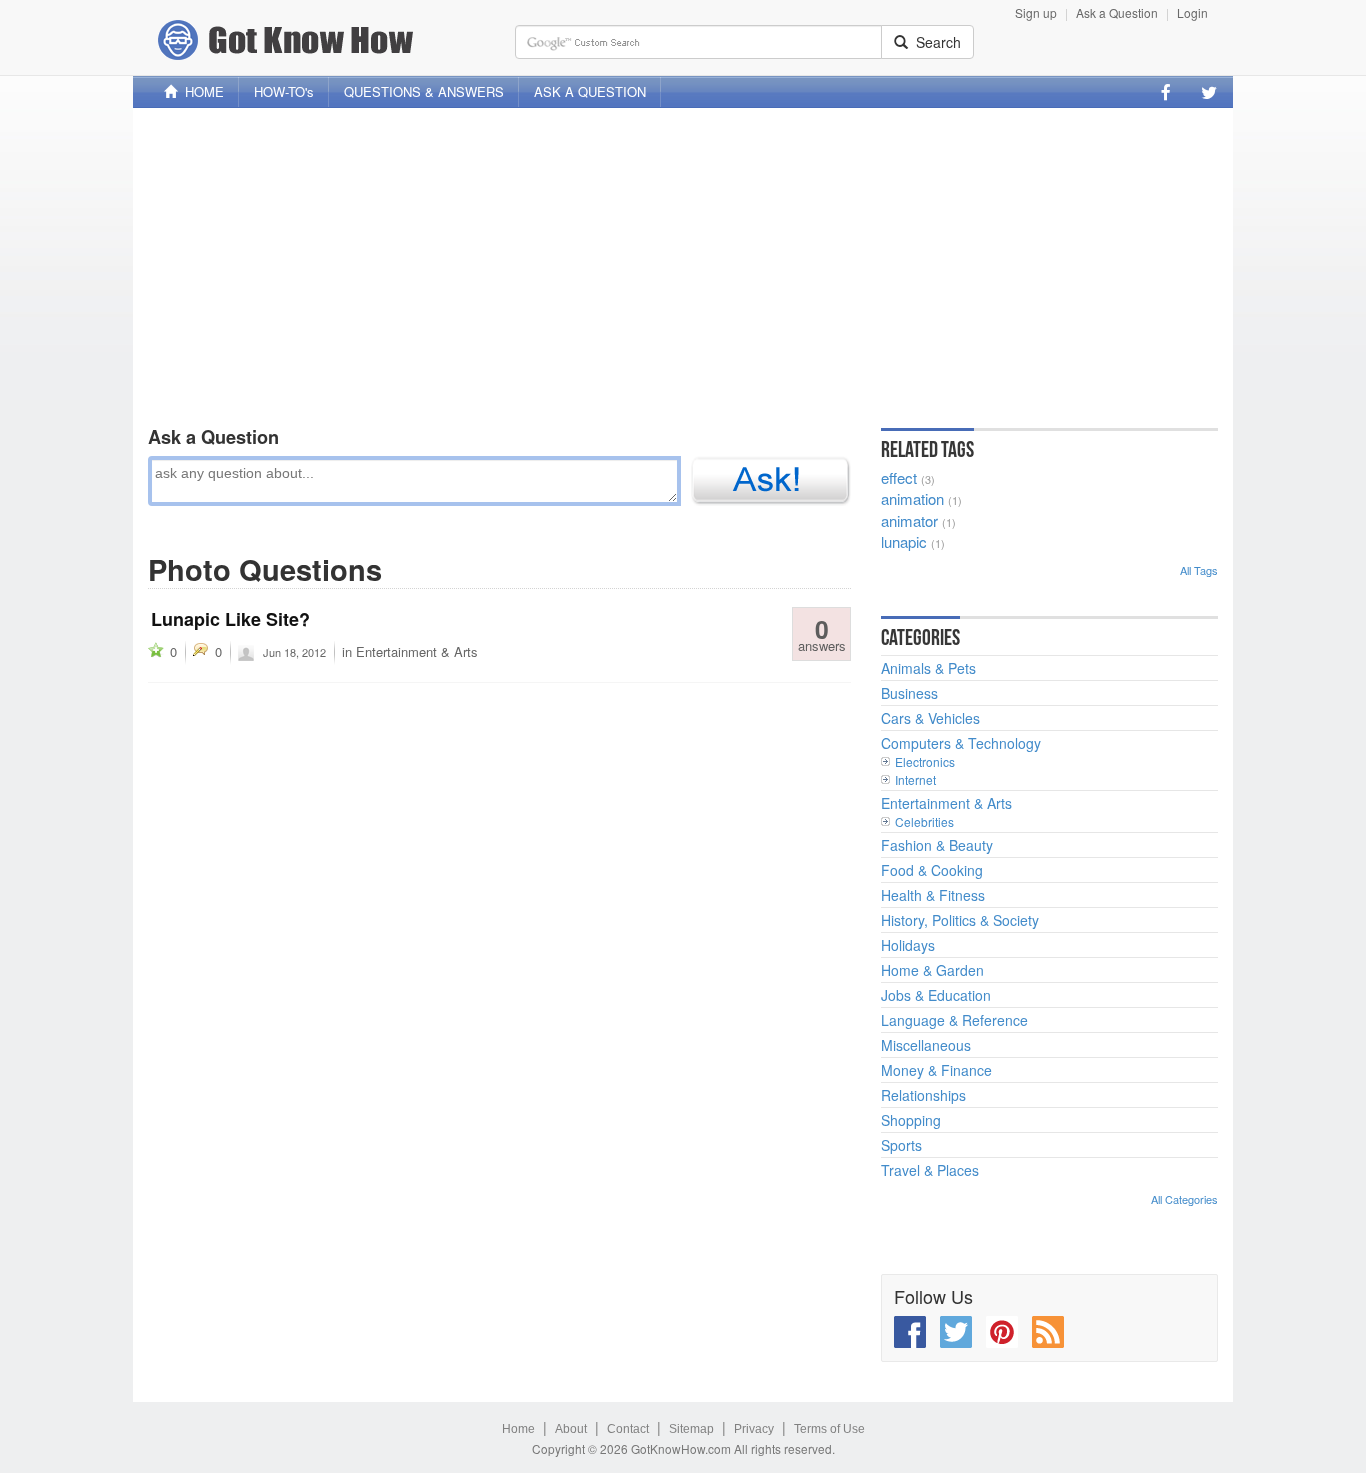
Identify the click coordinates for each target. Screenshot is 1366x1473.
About (571, 1429)
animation (912, 498)
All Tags (1199, 570)
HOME (200, 91)
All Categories (1184, 1199)
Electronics (925, 761)
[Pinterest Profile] (1002, 1332)
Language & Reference (954, 1020)
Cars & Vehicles (930, 718)
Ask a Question (1117, 12)
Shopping (911, 1120)
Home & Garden (932, 970)
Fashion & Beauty (937, 845)
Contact (628, 1429)
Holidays (908, 945)
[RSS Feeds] (1048, 1332)
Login (1192, 12)
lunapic (904, 541)
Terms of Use (829, 1429)
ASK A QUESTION (590, 91)
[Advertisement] (683, 263)
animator (909, 520)
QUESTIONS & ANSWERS (424, 91)
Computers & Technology (961, 743)
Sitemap (691, 1429)
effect (899, 477)
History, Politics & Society (960, 920)
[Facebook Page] (1166, 92)
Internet (915, 779)
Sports (901, 1145)
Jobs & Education (936, 995)
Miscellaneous (926, 1045)
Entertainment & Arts (417, 651)
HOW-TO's (284, 91)
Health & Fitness (933, 895)
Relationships (923, 1095)
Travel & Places (930, 1170)
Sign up (1036, 12)
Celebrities (924, 821)
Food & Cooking (932, 870)
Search (934, 42)
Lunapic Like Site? (230, 619)
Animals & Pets (928, 668)
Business (909, 693)
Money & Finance (936, 1070)
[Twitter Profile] (1209, 92)
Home (518, 1429)
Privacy (754, 1429)
